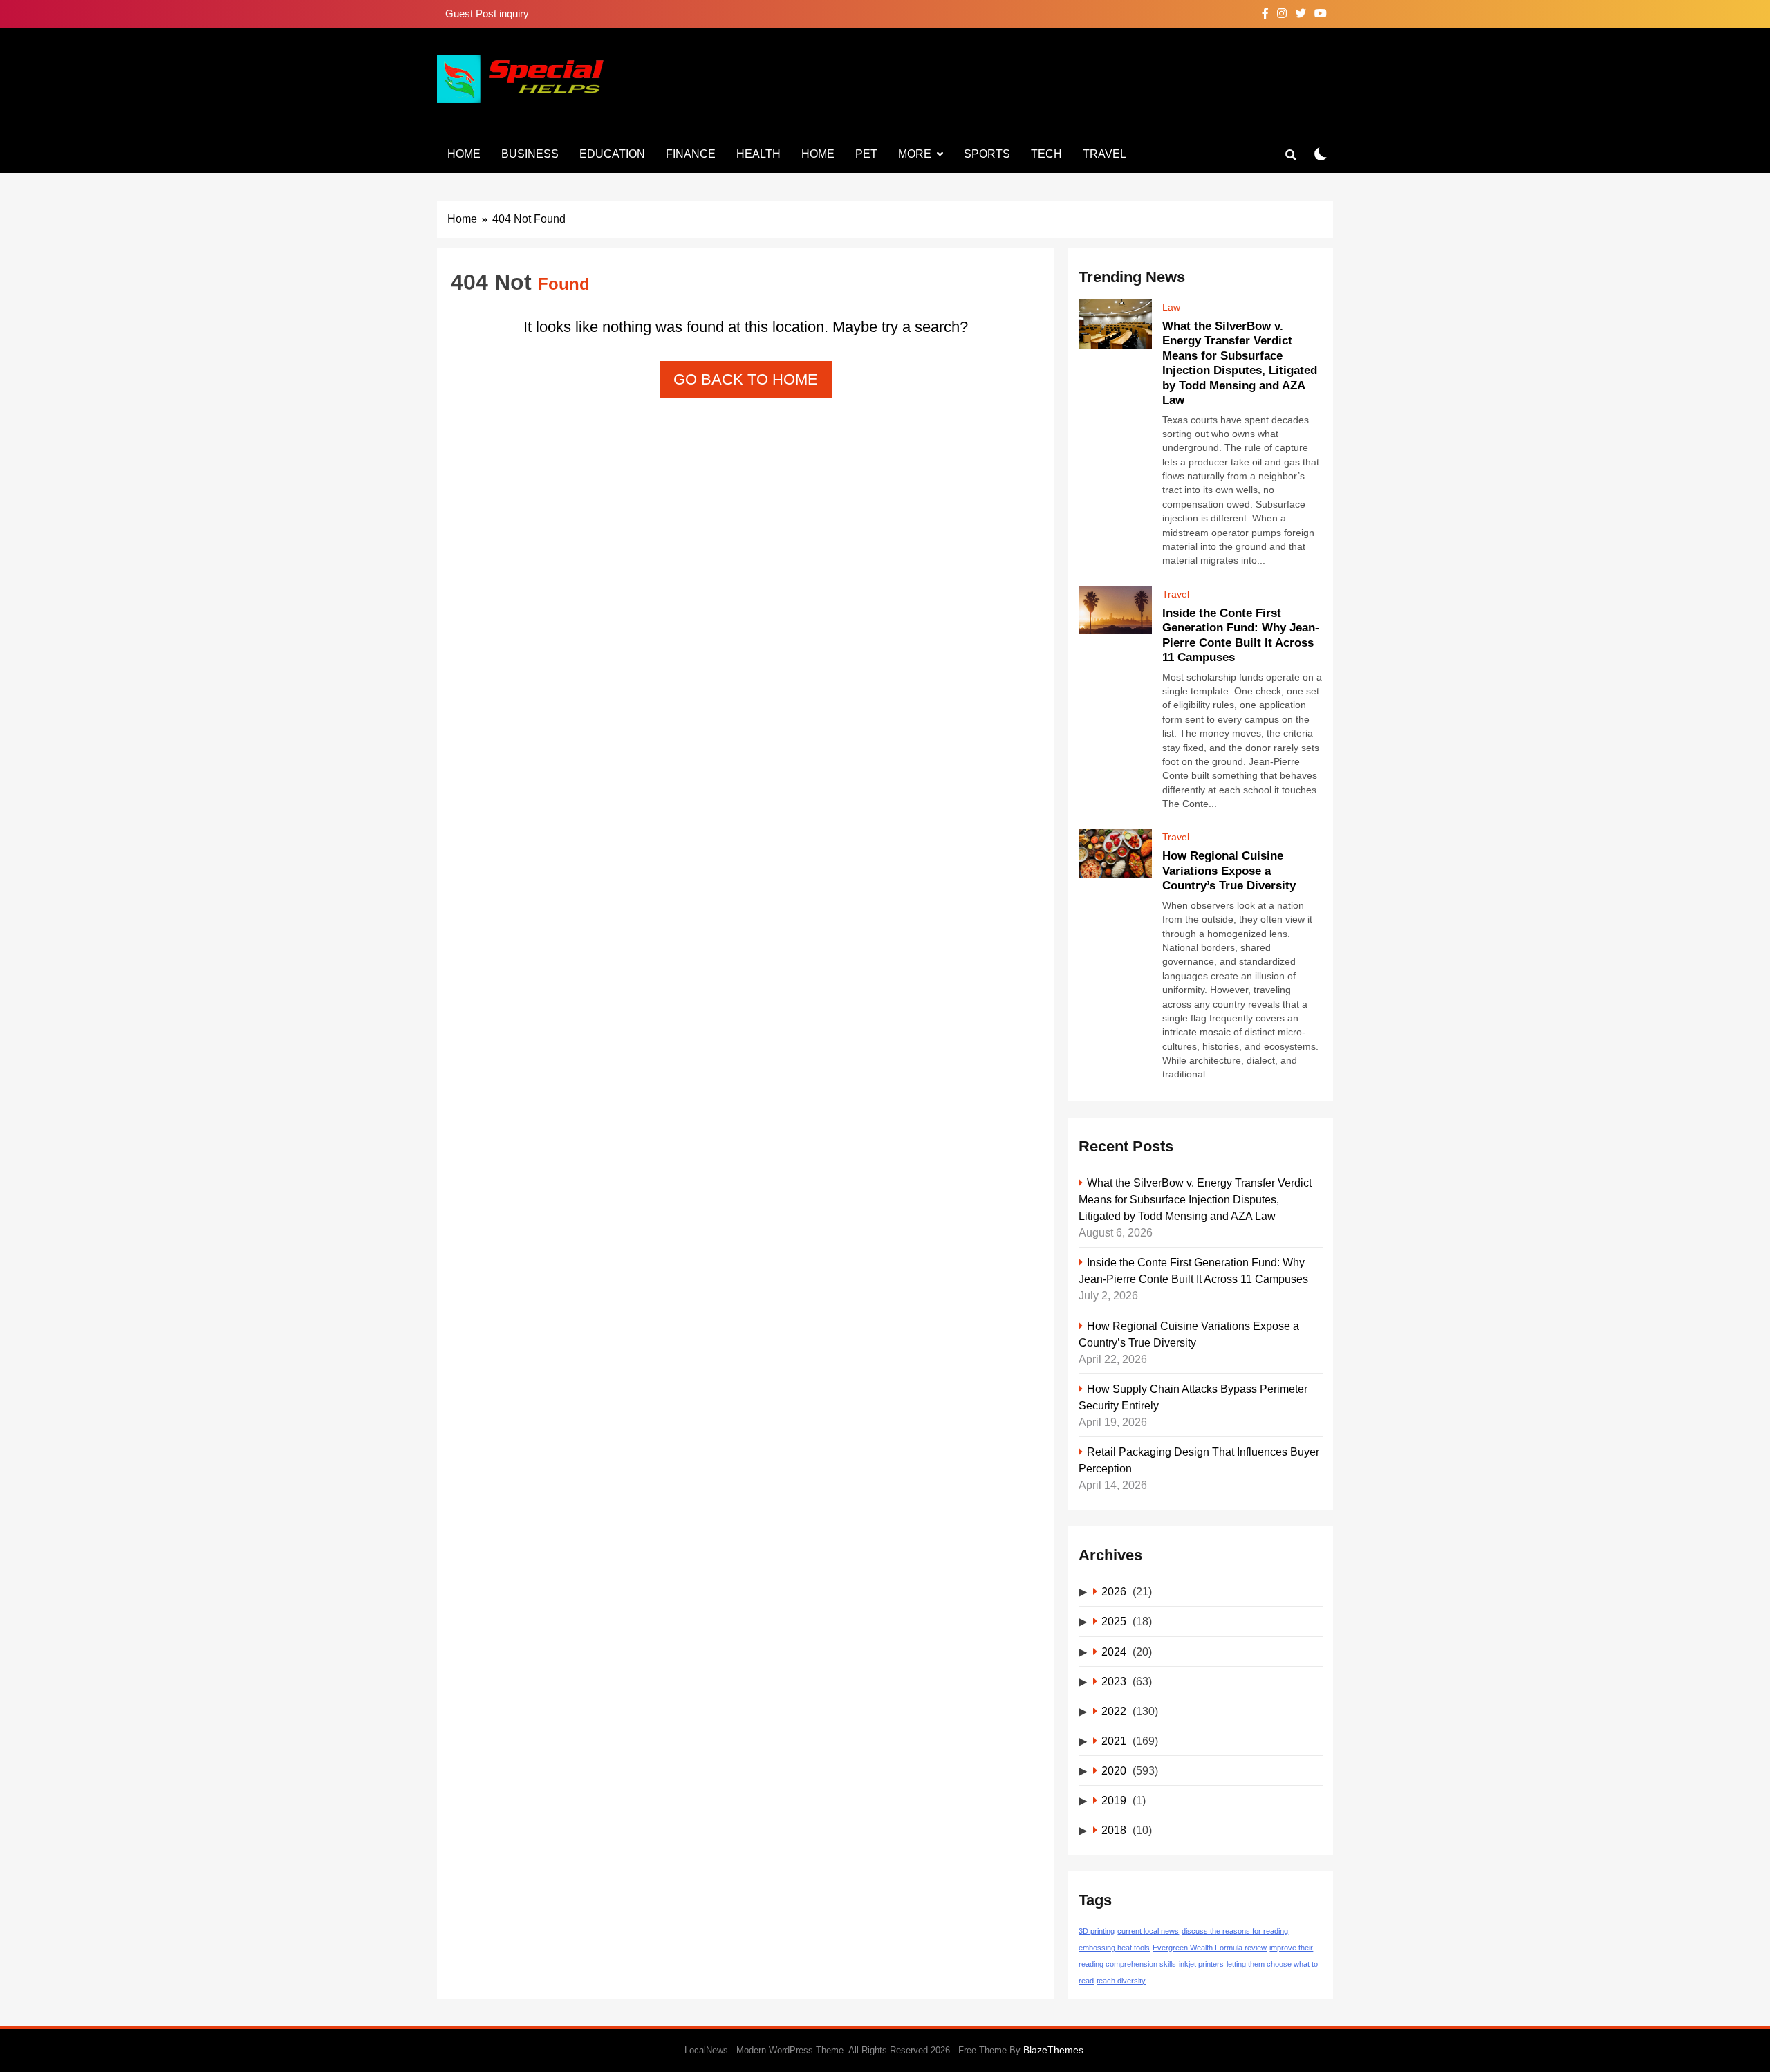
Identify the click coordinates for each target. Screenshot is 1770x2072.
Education (612, 154)
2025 (1114, 1621)
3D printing (1097, 1931)
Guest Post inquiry (487, 13)
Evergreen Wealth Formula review (1210, 1948)
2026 (1114, 1591)
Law (1171, 307)
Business (530, 154)
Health (758, 154)
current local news (1148, 1931)
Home (464, 154)
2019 (1114, 1800)
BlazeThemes (1053, 2050)
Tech (1046, 154)
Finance (691, 154)
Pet (866, 154)
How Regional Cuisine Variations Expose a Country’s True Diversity (1229, 870)
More (915, 154)
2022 (1114, 1711)
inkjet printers (1201, 1964)
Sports (987, 154)
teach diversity (1121, 1981)
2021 (1114, 1741)
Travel (1105, 154)
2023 (1114, 1681)
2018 (1114, 1830)
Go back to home (746, 379)
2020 (1114, 1770)
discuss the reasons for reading (1235, 1931)
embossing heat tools (1114, 1948)
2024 (1114, 1652)
